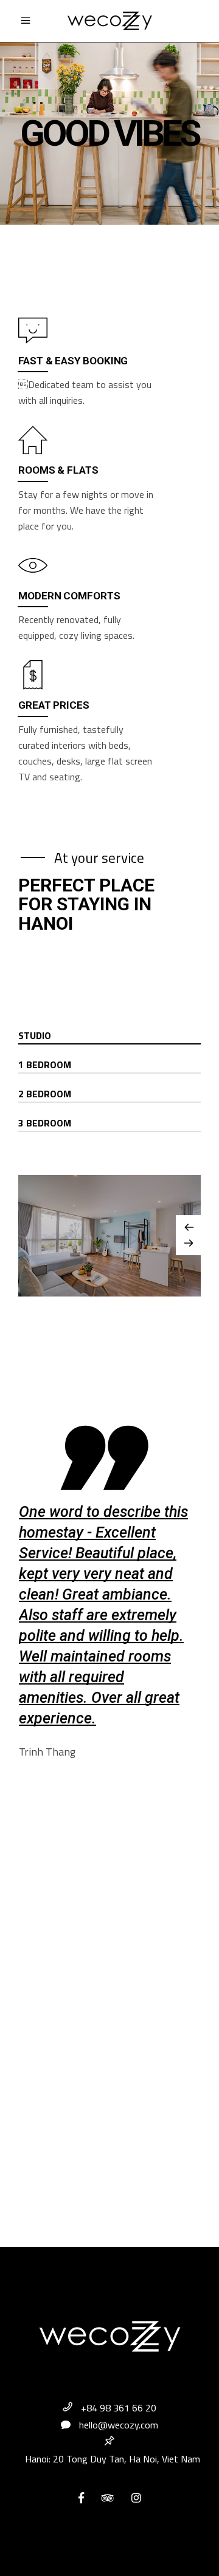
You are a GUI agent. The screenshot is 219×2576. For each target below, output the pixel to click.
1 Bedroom (45, 1065)
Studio (35, 1035)
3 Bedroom (45, 1123)
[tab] (109, 1036)
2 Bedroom (45, 1094)
